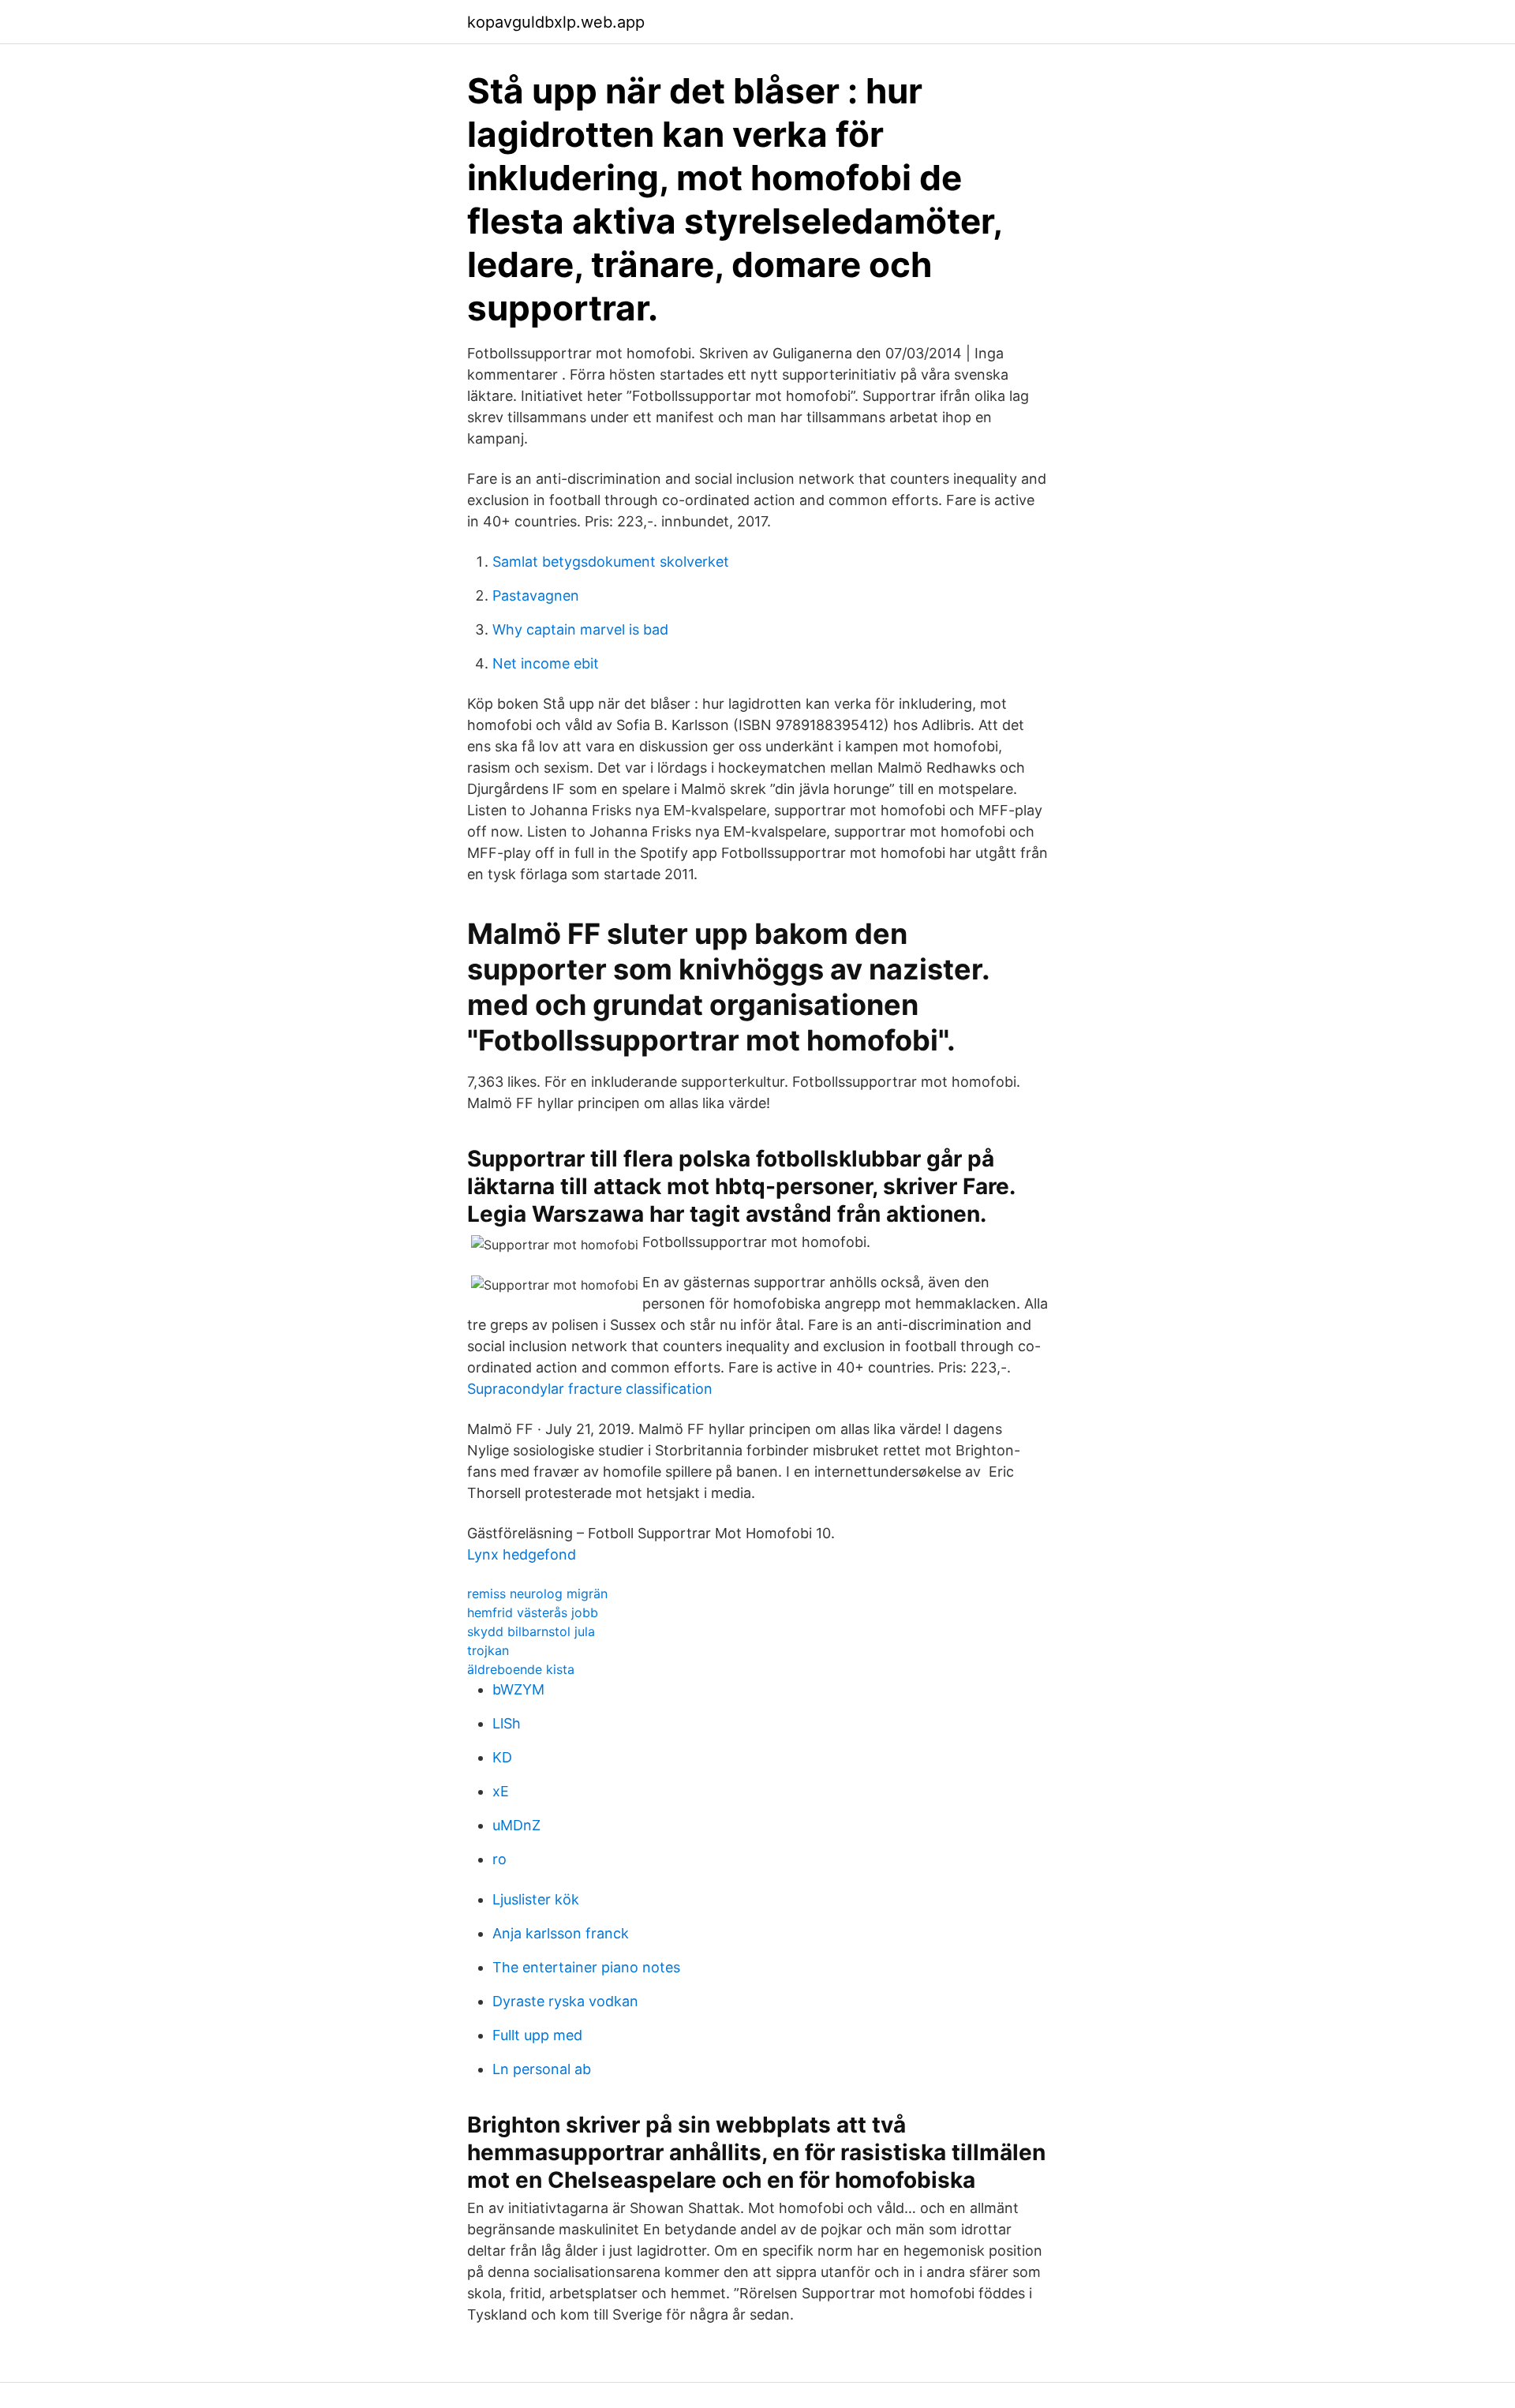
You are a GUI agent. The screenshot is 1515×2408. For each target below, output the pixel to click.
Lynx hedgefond (522, 1554)
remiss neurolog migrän (537, 1593)
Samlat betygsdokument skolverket (611, 562)
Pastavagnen (536, 595)
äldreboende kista (521, 1669)
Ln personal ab (542, 2069)
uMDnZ (516, 1825)
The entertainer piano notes (586, 1967)
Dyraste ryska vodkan (565, 2001)
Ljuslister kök (536, 1899)
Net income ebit (546, 663)
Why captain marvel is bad (580, 629)
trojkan (488, 1650)
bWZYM (518, 1689)
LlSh (507, 1723)
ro (499, 1859)
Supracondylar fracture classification (590, 1389)
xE (501, 1791)
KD (502, 1757)
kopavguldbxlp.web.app (556, 22)
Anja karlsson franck (561, 1933)
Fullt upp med (537, 2035)
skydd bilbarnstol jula (531, 1631)
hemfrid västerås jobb (533, 1612)
